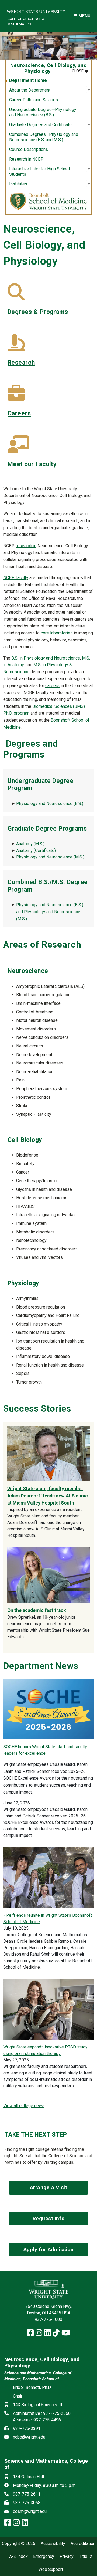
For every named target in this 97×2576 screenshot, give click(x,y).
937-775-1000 (48, 2319)
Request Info (49, 2218)
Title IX (86, 2557)
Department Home (28, 80)
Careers (19, 413)
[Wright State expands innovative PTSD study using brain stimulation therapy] (48, 2009)
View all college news (24, 2106)
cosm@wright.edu (30, 2511)
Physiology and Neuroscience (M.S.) (50, 857)
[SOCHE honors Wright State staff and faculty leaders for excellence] (48, 1709)
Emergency (44, 2557)
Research (21, 363)
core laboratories (57, 633)
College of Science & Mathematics (26, 21)
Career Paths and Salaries (34, 100)
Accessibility (53, 2544)
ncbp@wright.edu (29, 2437)
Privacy (67, 2557)
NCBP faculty (16, 578)
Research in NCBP (26, 159)
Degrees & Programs (38, 312)
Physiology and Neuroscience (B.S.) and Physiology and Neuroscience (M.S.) (50, 912)
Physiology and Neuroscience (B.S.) (50, 804)
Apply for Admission (49, 2249)
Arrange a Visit (49, 2187)
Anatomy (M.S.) (30, 844)
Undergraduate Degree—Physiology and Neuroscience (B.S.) (43, 112)
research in (26, 546)
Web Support (51, 2570)
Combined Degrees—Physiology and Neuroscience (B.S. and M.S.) (44, 137)
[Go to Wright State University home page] (36, 10)
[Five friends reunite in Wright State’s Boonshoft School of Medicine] (48, 1877)
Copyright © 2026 (19, 2544)
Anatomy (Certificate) (36, 851)
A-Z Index (18, 2557)
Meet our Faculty (32, 464)
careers (52, 686)
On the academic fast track (37, 1610)
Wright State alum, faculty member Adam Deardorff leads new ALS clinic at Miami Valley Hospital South (48, 1496)
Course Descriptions (29, 149)
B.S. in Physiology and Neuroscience (46, 658)
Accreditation (83, 2544)
